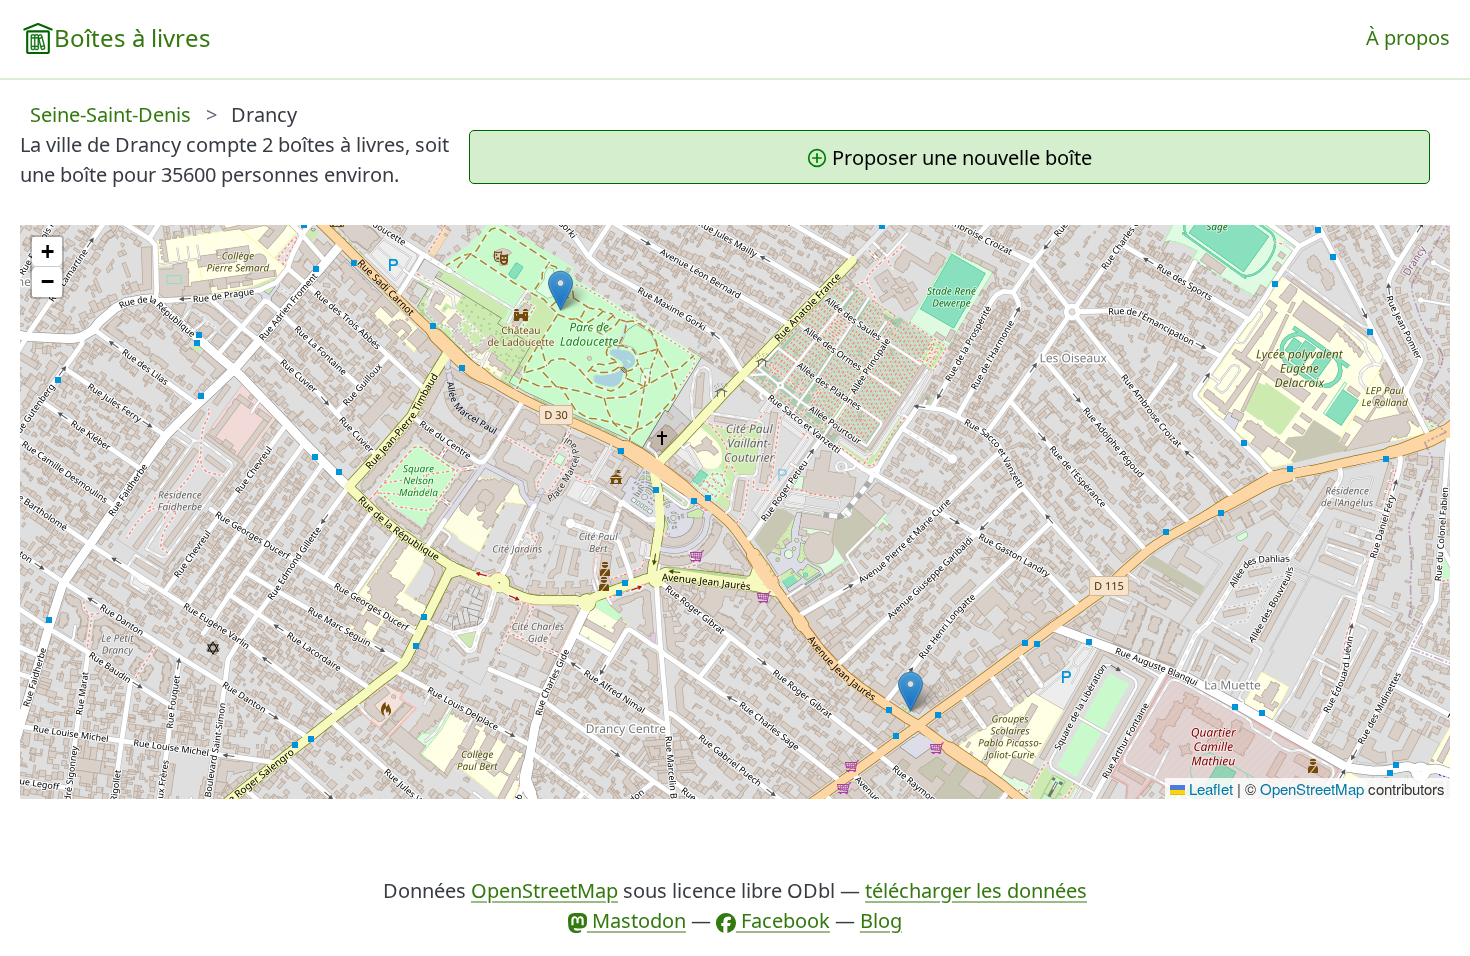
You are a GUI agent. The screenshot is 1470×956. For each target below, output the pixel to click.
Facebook (783, 920)
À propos (1408, 37)
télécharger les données (976, 890)
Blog (881, 920)
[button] (560, 290)
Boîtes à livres (132, 37)
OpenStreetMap (1312, 788)
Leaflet (1209, 788)
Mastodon (636, 920)
